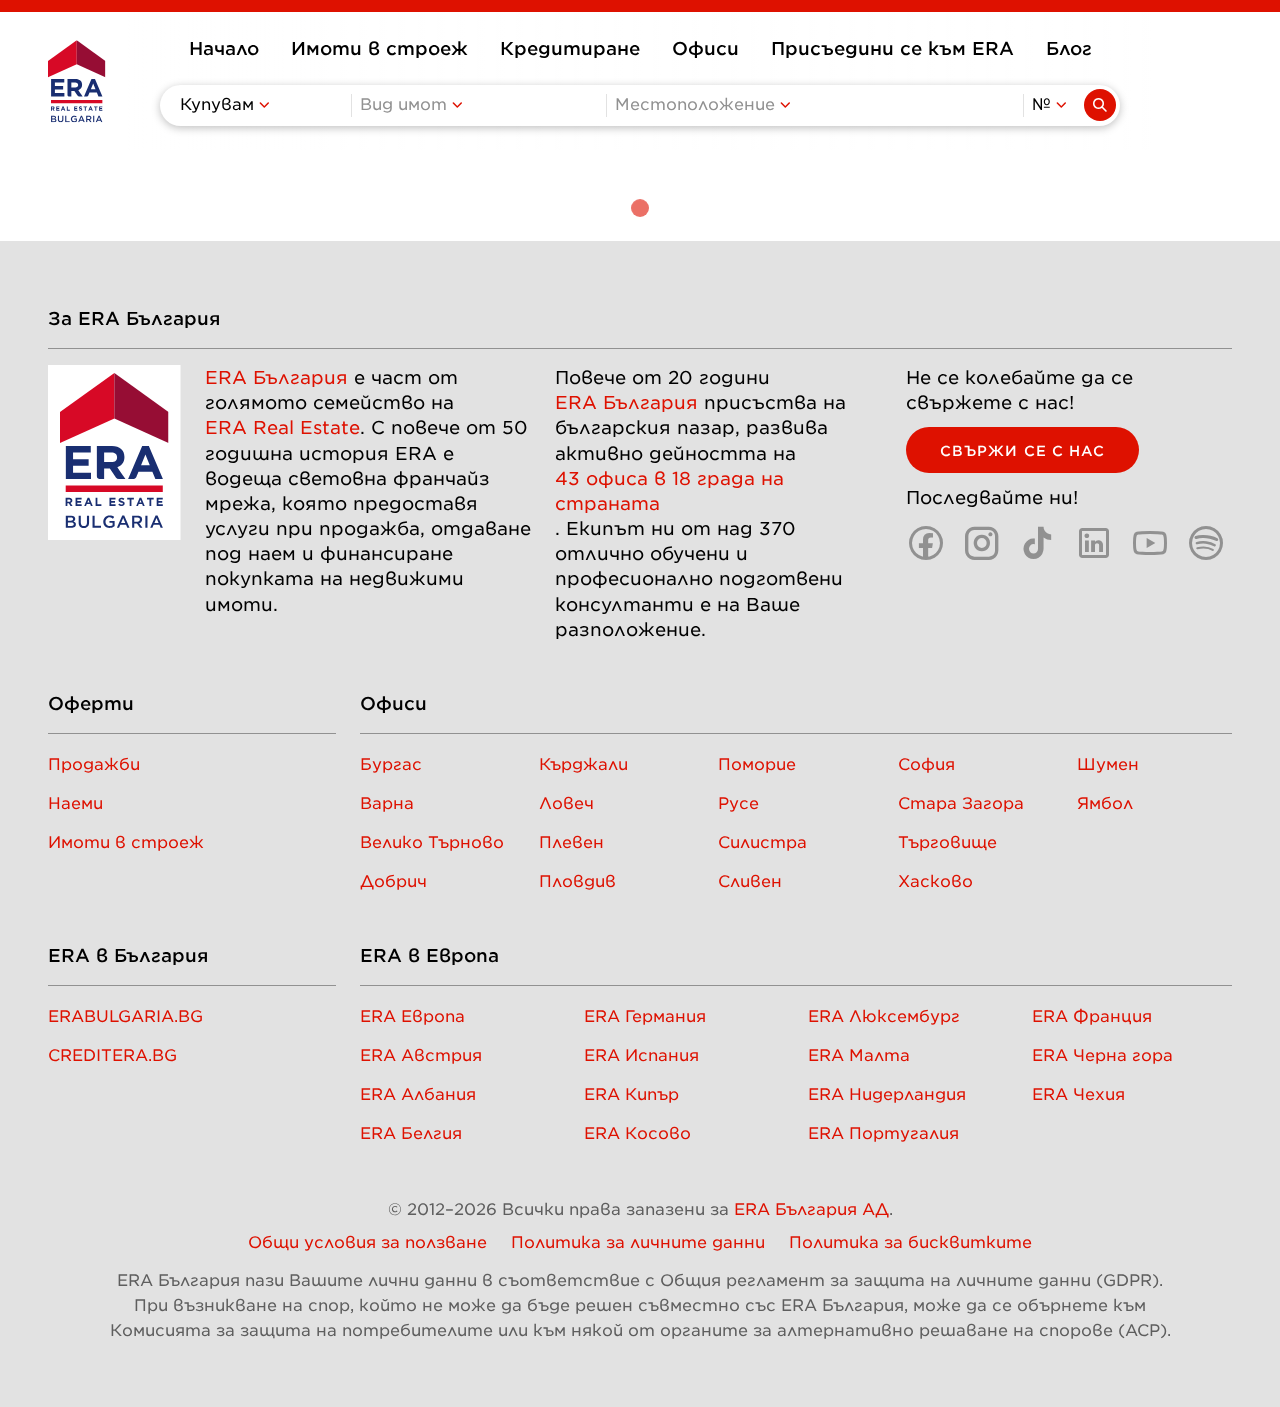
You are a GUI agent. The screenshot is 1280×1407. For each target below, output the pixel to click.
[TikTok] (1038, 543)
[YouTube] (1150, 543)
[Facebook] (926, 543)
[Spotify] (1206, 543)
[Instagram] (982, 543)
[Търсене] (1100, 105)
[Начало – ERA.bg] (76, 81)
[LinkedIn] (1094, 543)
